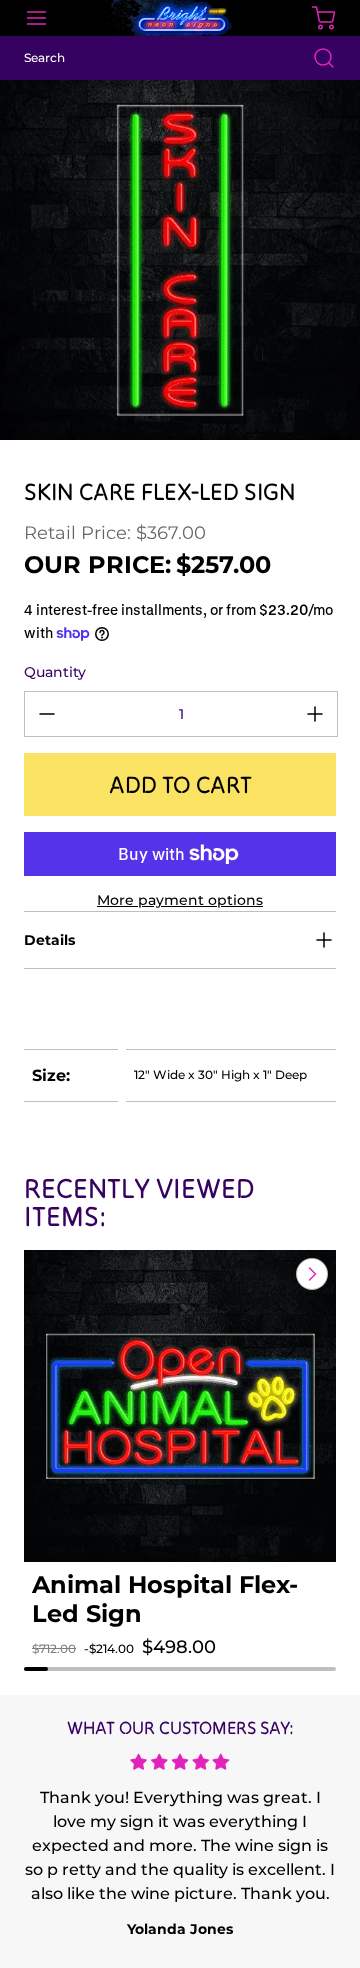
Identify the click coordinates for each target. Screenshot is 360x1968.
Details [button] (49, 940)
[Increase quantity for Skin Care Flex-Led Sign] (315, 714)
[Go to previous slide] (266, 1274)
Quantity (55, 672)
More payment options (180, 900)
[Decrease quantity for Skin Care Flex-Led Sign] (47, 714)
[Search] (314, 58)
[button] (60, 1667)
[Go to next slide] (310, 1274)
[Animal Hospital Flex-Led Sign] (180, 1406)
